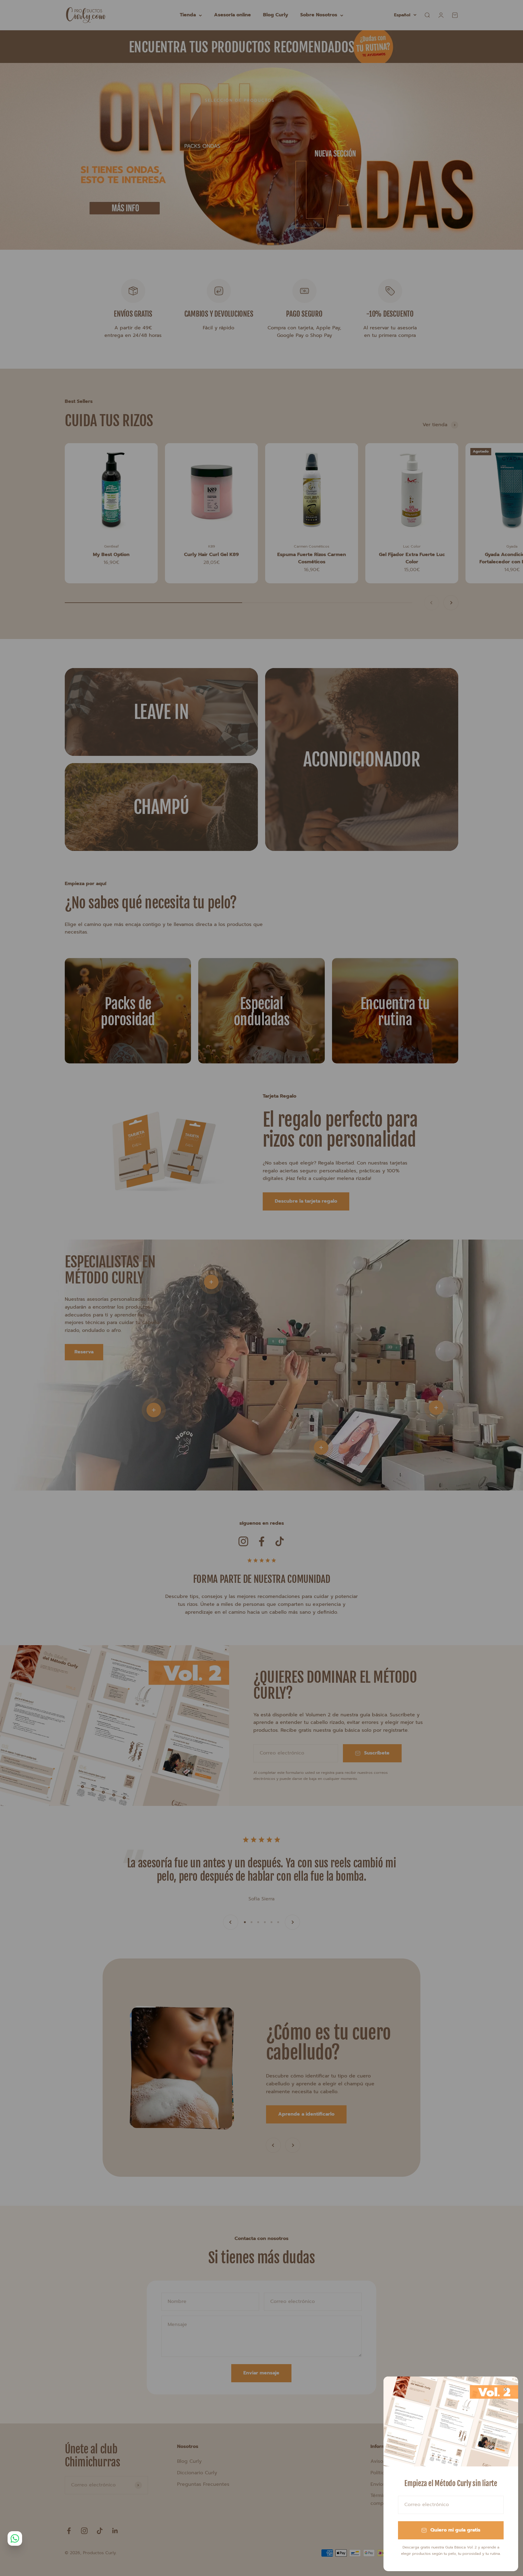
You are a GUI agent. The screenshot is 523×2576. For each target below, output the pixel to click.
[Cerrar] (506, 2389)
